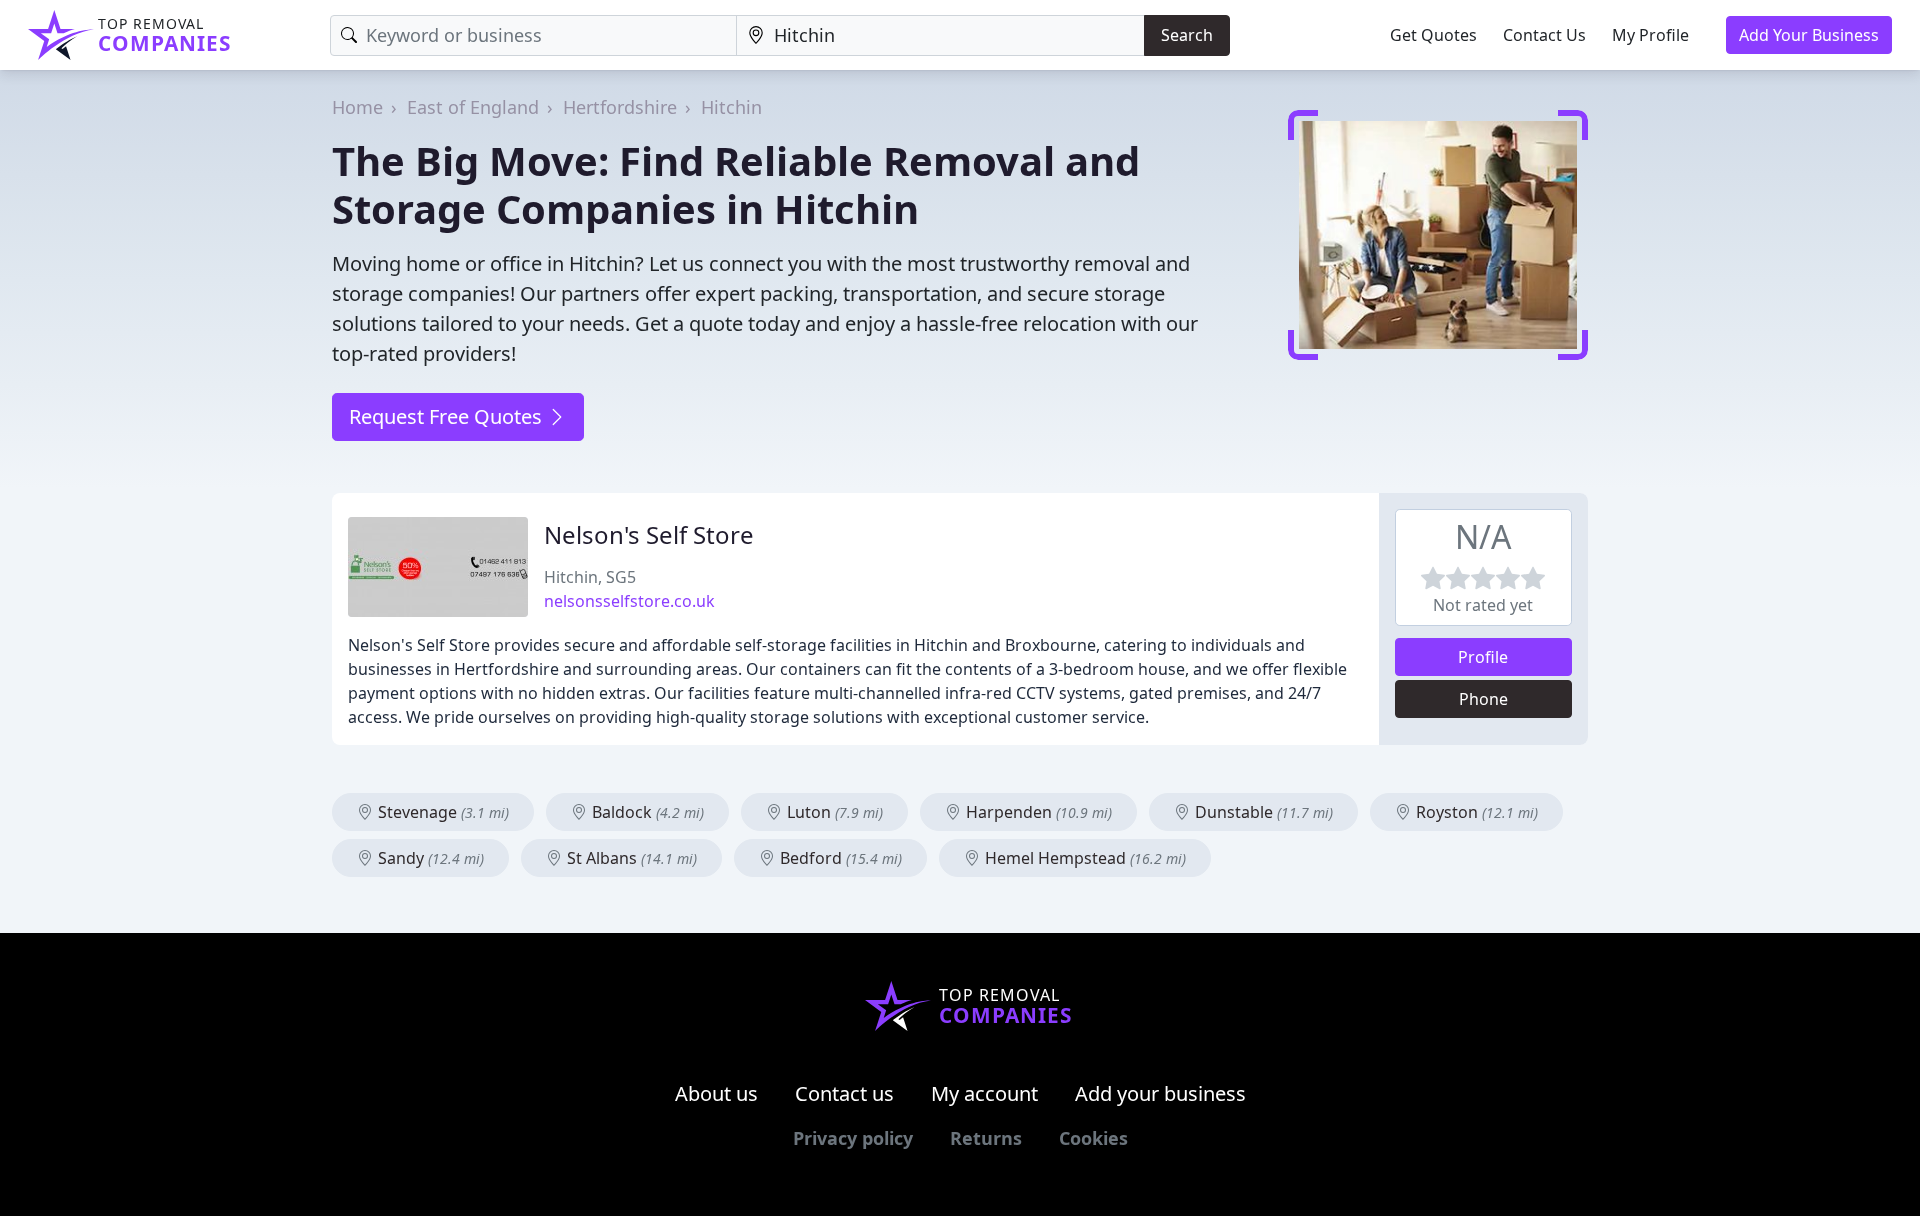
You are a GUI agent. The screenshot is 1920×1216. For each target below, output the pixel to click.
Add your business (1160, 1093)
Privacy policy (853, 1138)
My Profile (1650, 35)
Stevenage (441, 812)
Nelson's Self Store (649, 534)
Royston (1475, 812)
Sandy (429, 858)
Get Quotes (1433, 35)
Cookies (1093, 1138)
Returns (986, 1138)
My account (984, 1093)
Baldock (646, 812)
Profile (1483, 657)
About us (716, 1093)
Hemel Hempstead (1083, 858)
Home (357, 107)
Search (1187, 35)
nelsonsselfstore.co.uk (629, 601)
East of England (473, 107)
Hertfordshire (620, 107)
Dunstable (1262, 812)
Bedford (839, 858)
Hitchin (731, 107)
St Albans (630, 858)
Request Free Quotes (448, 416)
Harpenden (1037, 812)
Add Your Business (1809, 35)
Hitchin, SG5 (590, 577)
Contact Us (1544, 35)
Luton (833, 812)
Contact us (844, 1093)
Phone (1483, 699)
